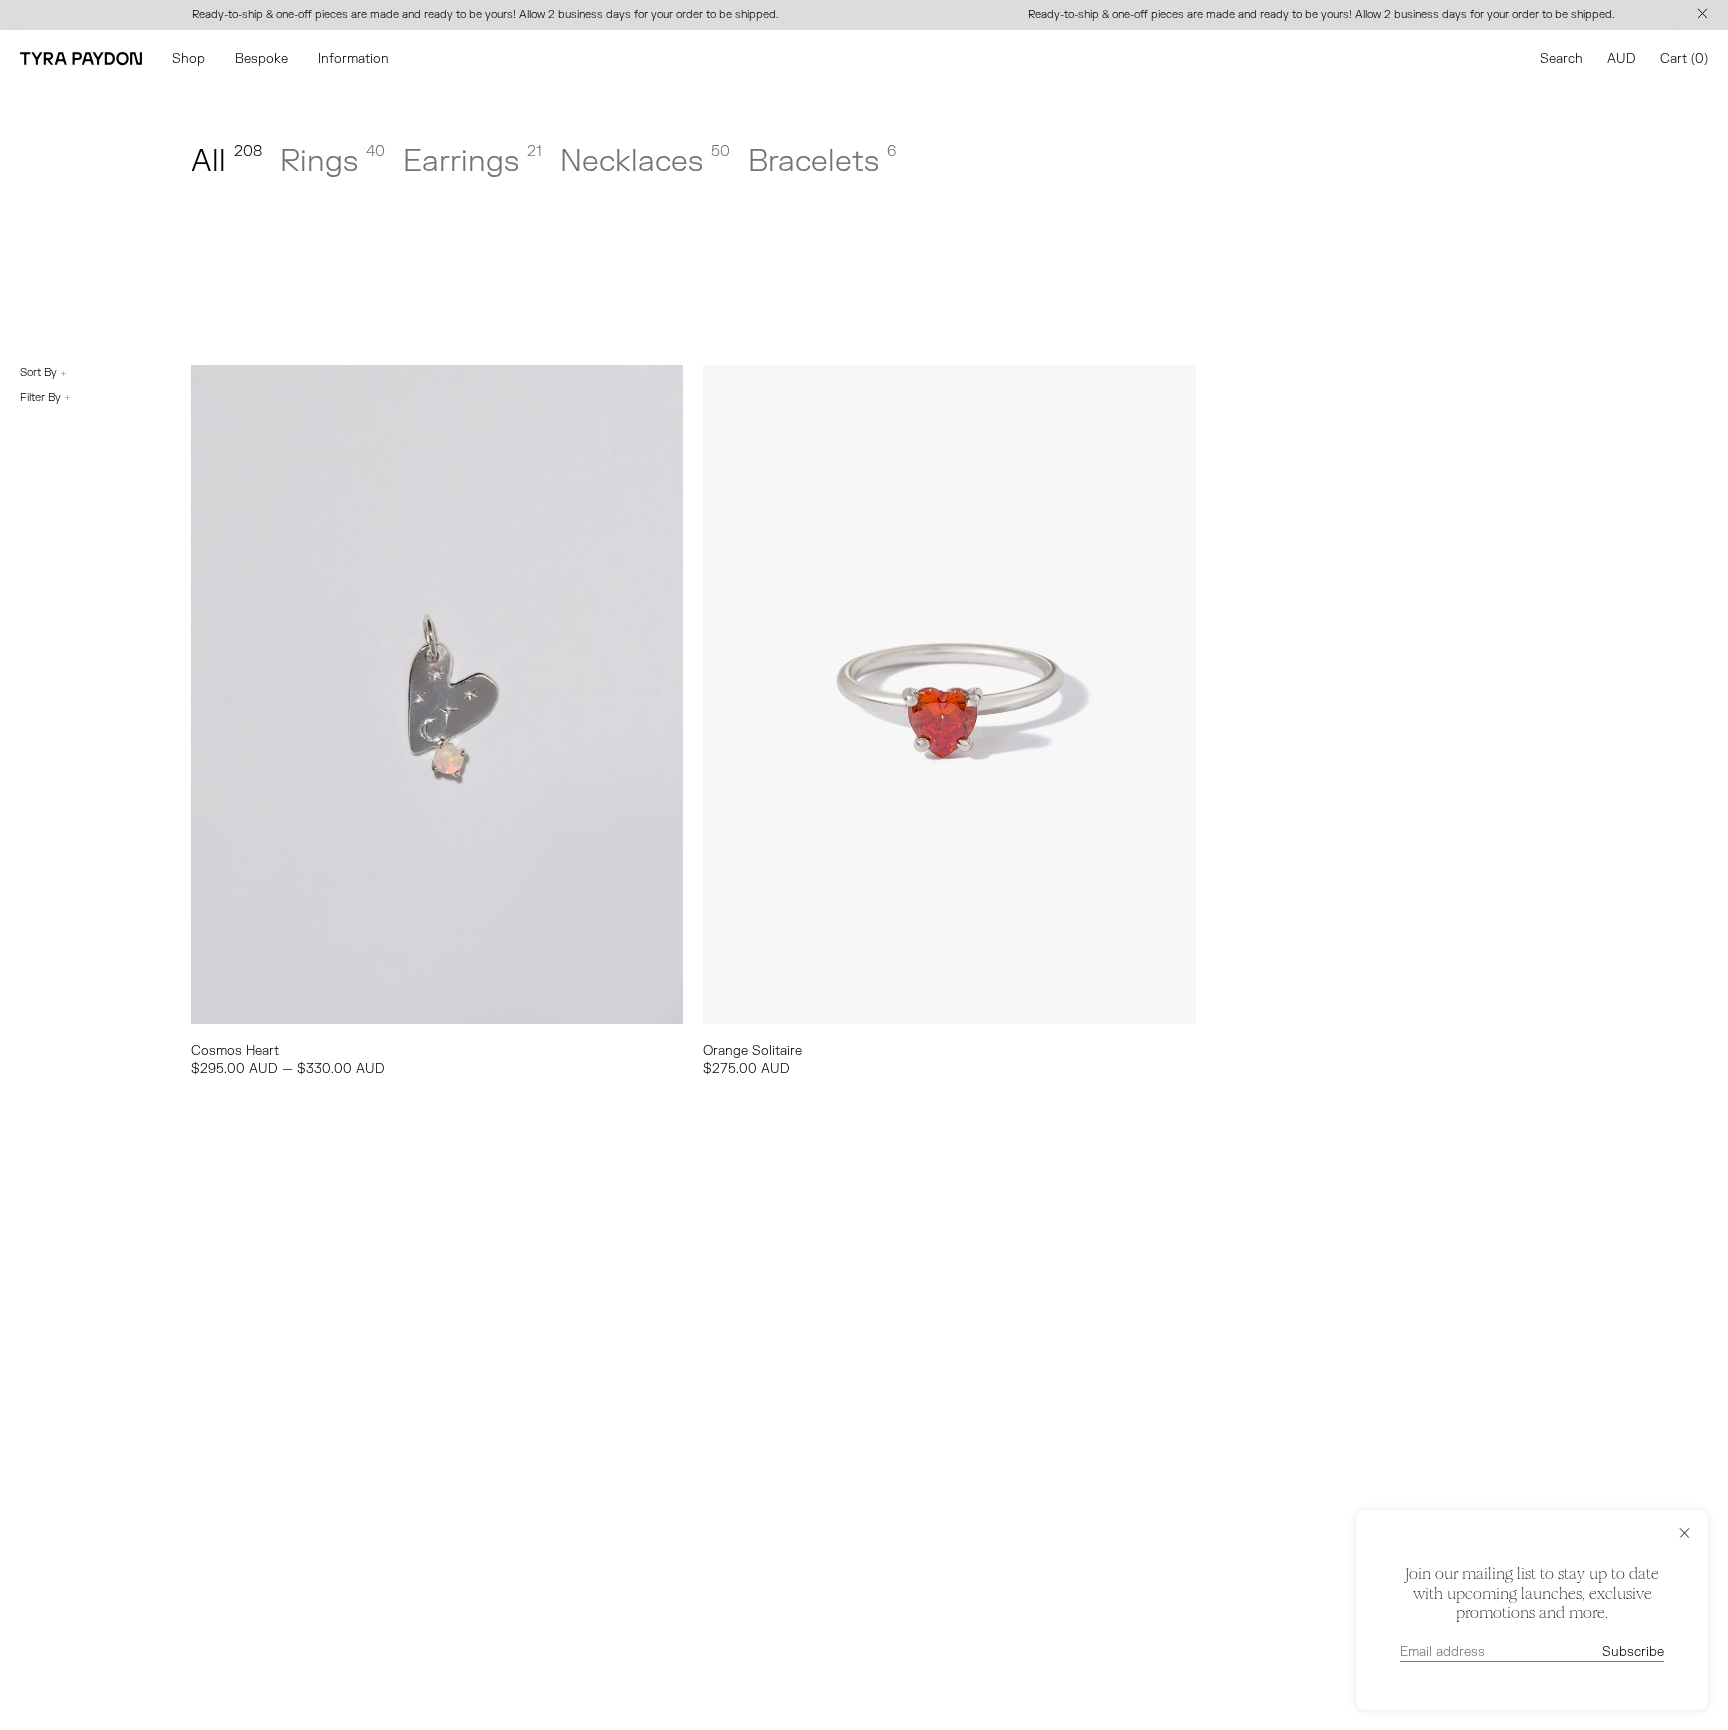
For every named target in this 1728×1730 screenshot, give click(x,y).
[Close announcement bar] (1706, 15)
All (226, 161)
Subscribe (1633, 1652)
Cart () (1684, 59)
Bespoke (261, 59)
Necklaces (645, 161)
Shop (188, 59)
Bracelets (822, 161)
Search (1561, 59)
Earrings (472, 161)
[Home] (81, 58)
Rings (332, 161)
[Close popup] (1684, 1533)
